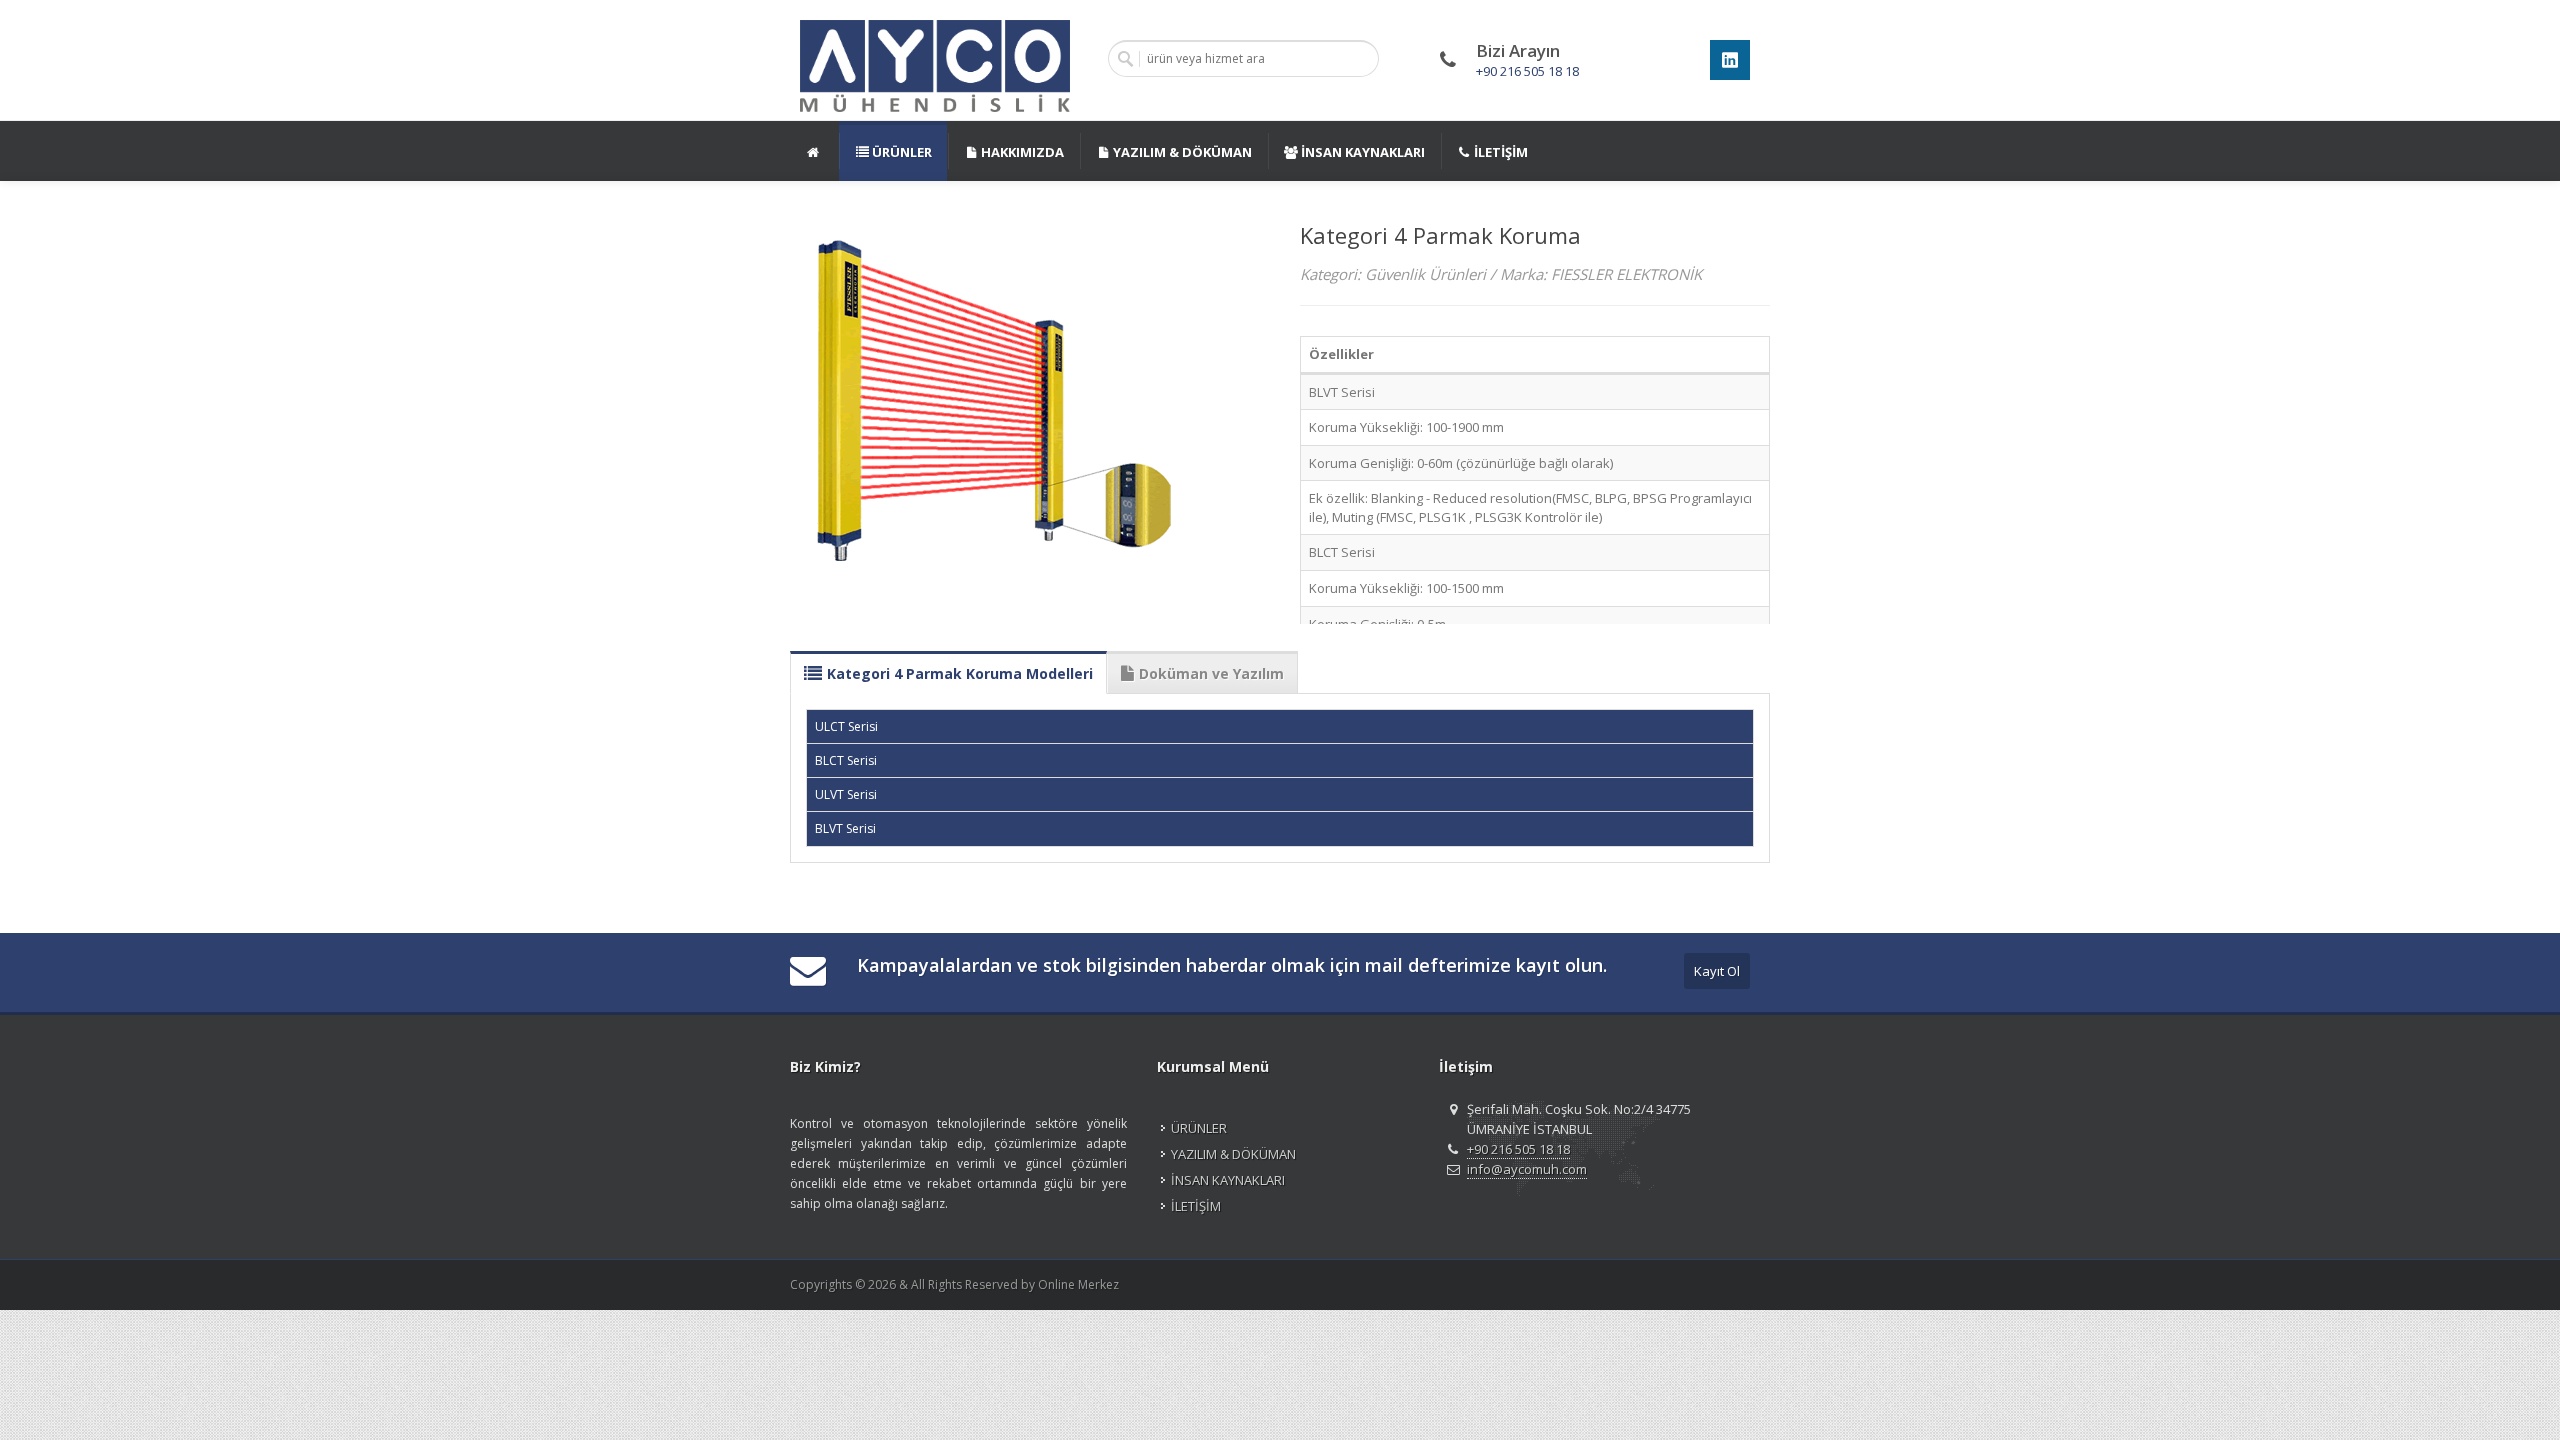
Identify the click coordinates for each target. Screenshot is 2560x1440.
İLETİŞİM (1196, 1206)
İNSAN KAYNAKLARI (1228, 1180)
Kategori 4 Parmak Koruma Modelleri (960, 673)
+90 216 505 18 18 (1527, 71)
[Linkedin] (1730, 60)
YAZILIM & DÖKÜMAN (1233, 1154)
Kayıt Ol (1717, 971)
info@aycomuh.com (1527, 1169)
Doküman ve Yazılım (1211, 673)
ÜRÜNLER (1199, 1128)
